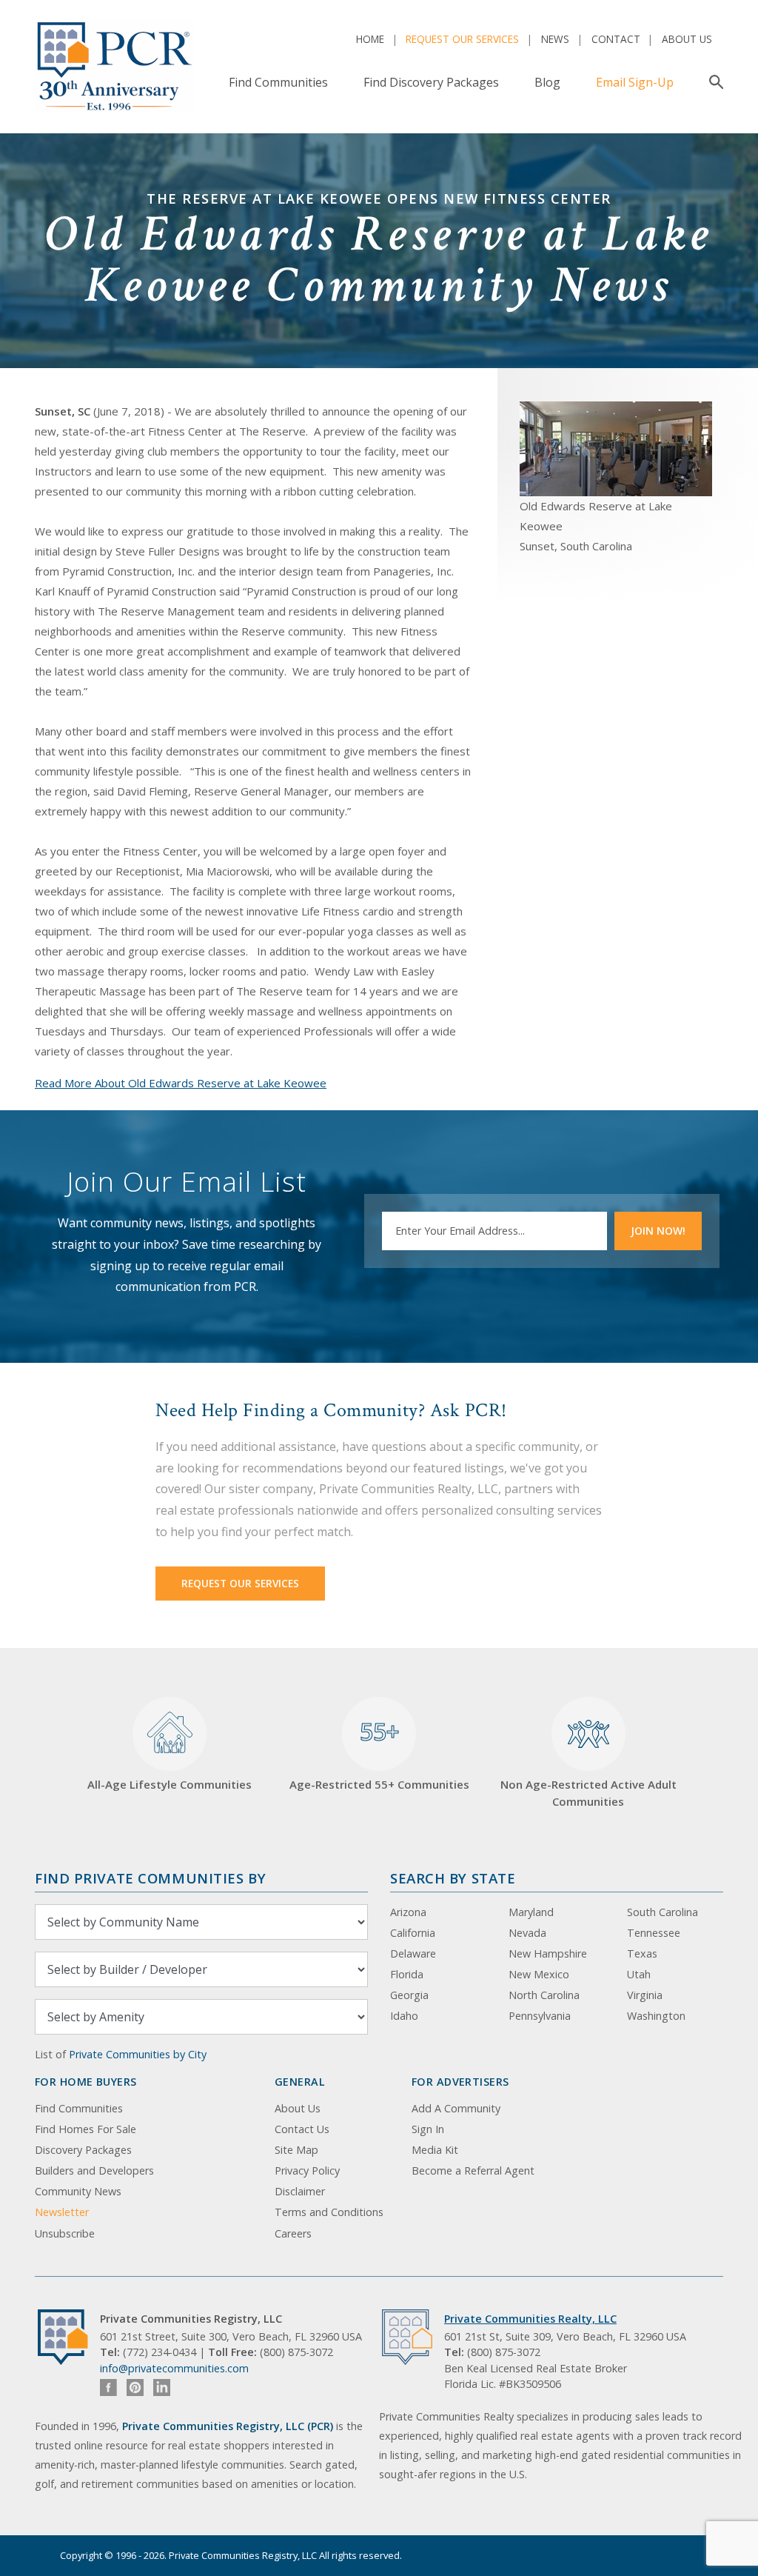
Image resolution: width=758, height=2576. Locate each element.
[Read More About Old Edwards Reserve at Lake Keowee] (616, 447)
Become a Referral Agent (473, 2170)
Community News (78, 2191)
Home (370, 39)
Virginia (645, 1995)
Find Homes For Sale (85, 2129)
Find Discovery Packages (431, 82)
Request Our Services (462, 39)
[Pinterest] (135, 2388)
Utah (639, 1974)
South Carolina (663, 1912)
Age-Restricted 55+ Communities (379, 1753)
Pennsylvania (540, 2016)
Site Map (296, 2150)
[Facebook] (108, 2388)
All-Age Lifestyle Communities (170, 1784)
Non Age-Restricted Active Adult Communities (588, 1793)
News (555, 39)
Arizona (408, 1912)
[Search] (713, 82)
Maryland (531, 1912)
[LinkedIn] (162, 2388)
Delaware (413, 1953)
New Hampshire (548, 1953)
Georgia (409, 1995)
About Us (687, 39)
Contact (616, 39)
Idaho (404, 2016)
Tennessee (654, 1933)
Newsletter (62, 2212)
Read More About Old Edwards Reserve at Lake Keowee (181, 1083)
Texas (642, 1953)
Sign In (428, 2129)
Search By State (453, 1878)
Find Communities (278, 82)
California (413, 1933)
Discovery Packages (83, 2150)
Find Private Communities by (150, 1878)
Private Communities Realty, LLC (530, 2319)
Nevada (527, 1933)
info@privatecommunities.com (174, 2368)
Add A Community (456, 2108)
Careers (293, 2233)
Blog (547, 82)
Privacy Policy (307, 2170)
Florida (407, 1974)
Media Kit (435, 2150)
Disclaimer (300, 2191)
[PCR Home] (69, 2337)
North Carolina (544, 1995)
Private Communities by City (138, 2054)
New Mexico (539, 1974)
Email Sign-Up (635, 82)
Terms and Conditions (329, 2212)
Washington (656, 2016)
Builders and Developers (94, 2170)
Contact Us (302, 2129)
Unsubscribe (65, 2233)
